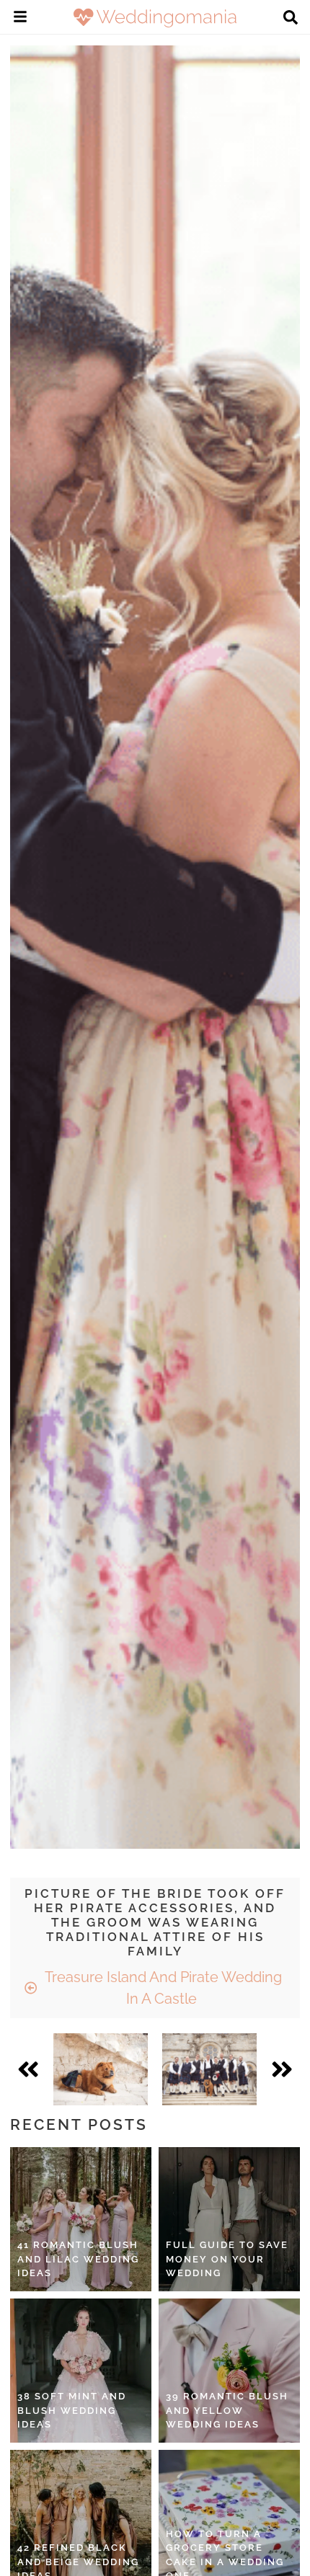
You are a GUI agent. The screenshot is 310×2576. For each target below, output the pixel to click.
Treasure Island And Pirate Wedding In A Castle (161, 1988)
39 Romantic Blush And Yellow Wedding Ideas (227, 2410)
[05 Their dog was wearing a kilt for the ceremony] (101, 2069)
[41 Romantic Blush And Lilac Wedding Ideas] (81, 2219)
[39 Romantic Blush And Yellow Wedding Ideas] (229, 2371)
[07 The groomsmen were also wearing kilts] (209, 2069)
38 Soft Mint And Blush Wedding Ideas (72, 2410)
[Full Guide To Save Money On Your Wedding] (229, 2219)
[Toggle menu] (20, 19)
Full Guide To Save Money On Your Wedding (227, 2259)
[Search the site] (291, 19)
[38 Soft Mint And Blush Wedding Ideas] (81, 2371)
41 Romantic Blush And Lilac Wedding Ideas (78, 2259)
